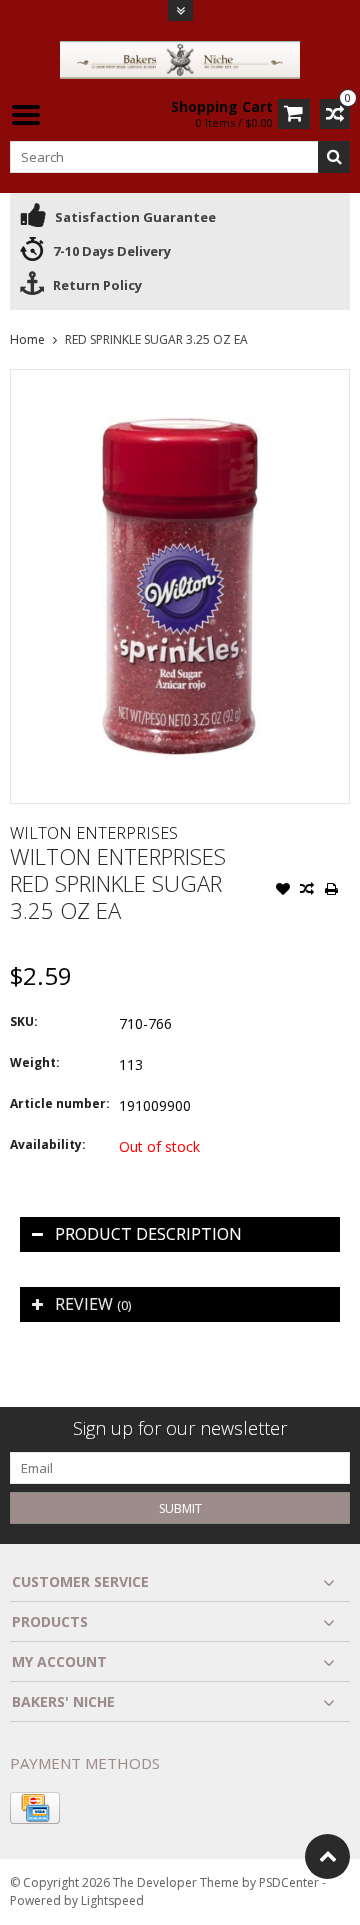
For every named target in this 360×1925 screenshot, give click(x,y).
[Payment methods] (35, 1808)
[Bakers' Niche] (180, 58)
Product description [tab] (148, 1234)
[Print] (331, 891)
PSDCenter (289, 1882)
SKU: (24, 1021)
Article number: (60, 1103)
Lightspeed (112, 1900)
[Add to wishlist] (283, 891)
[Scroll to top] (327, 1856)
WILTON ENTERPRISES (94, 833)
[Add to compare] (307, 891)
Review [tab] (93, 1304)
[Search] (334, 157)
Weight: (35, 1062)
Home (27, 339)
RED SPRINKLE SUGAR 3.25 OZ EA (156, 339)
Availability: (48, 1144)
